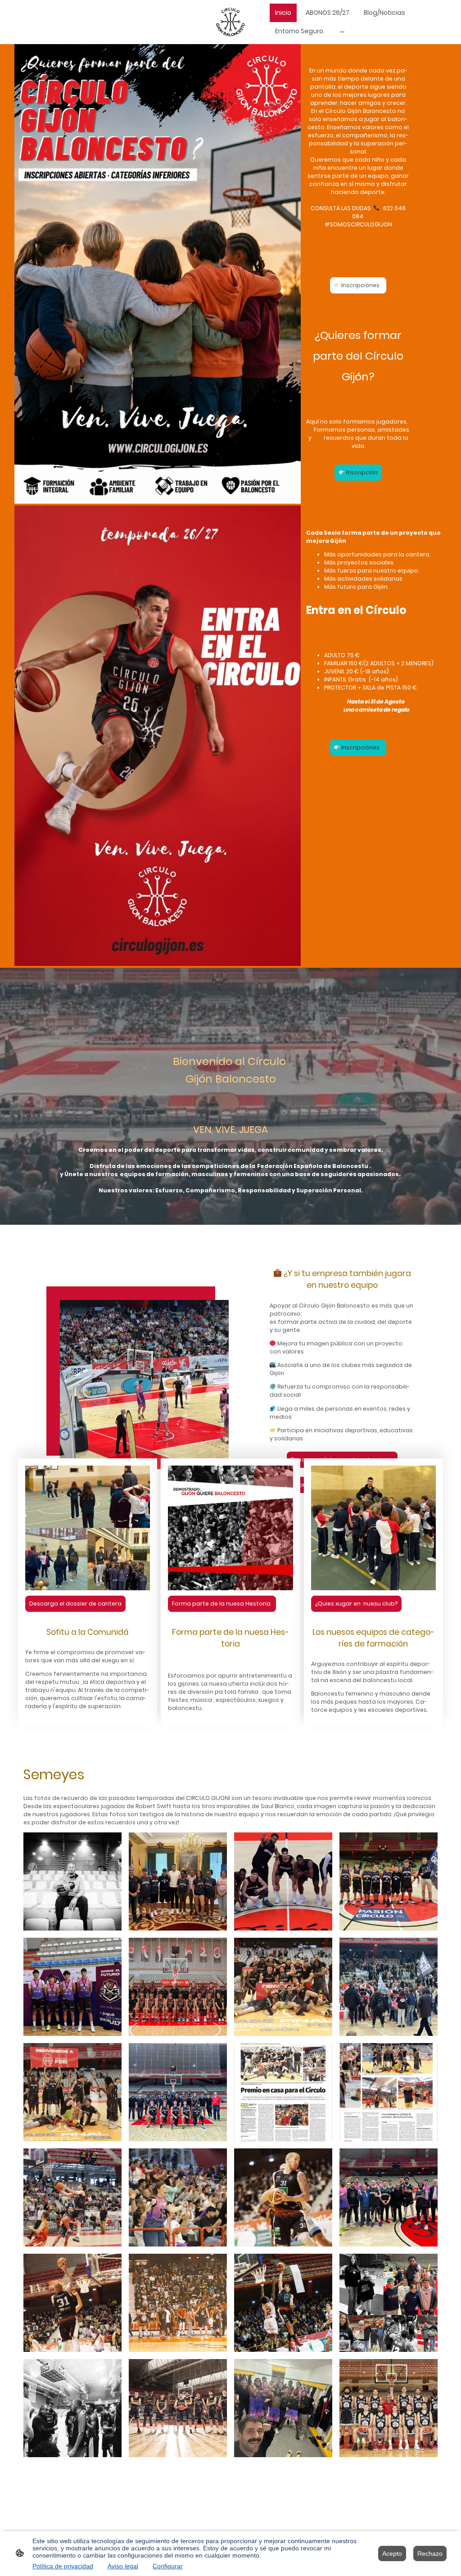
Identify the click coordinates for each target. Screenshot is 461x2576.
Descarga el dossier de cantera (75, 1604)
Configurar (168, 2566)
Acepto (392, 2553)
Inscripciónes (361, 285)
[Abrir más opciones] (342, 31)
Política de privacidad (63, 2566)
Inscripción (361, 472)
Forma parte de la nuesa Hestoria (222, 1604)
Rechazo (430, 2553)
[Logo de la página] (230, 22)
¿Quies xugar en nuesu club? (356, 1604)
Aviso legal (123, 2566)
